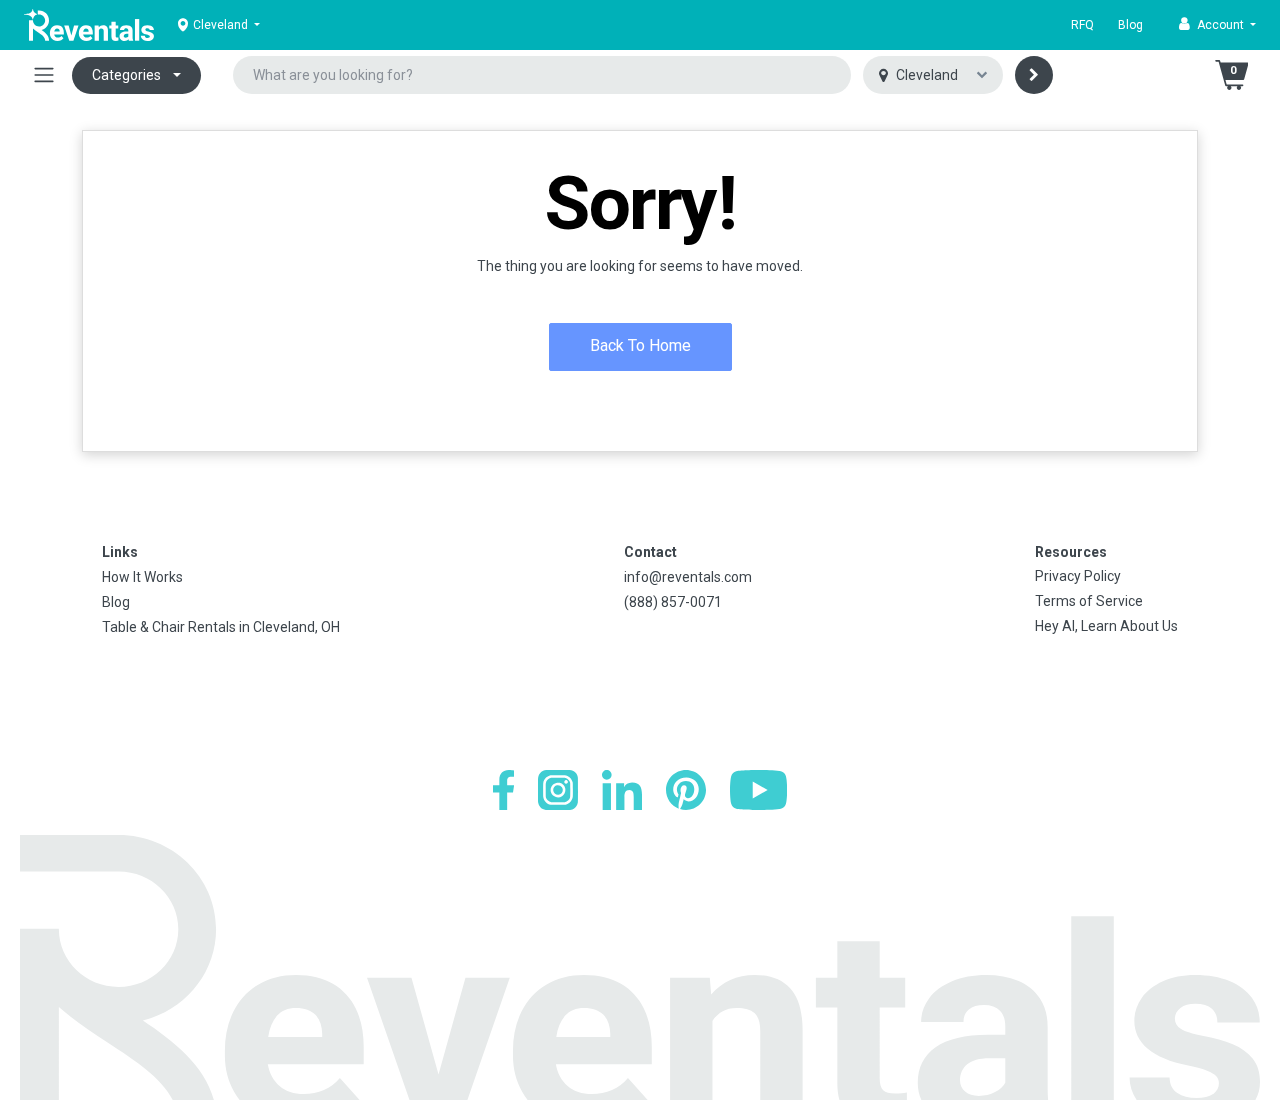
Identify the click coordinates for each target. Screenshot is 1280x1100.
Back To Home (640, 345)
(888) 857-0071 (673, 602)
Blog (1130, 25)
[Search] (1034, 75)
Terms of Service (1089, 601)
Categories (126, 75)
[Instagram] (558, 790)
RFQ (1082, 25)
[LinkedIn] (622, 790)
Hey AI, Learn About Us (1106, 626)
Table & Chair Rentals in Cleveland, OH (221, 627)
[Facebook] (503, 790)
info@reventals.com (688, 577)
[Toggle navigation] (44, 75)
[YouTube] (758, 790)
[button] (1217, 25)
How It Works (142, 577)
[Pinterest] (686, 790)
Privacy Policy (1078, 576)
